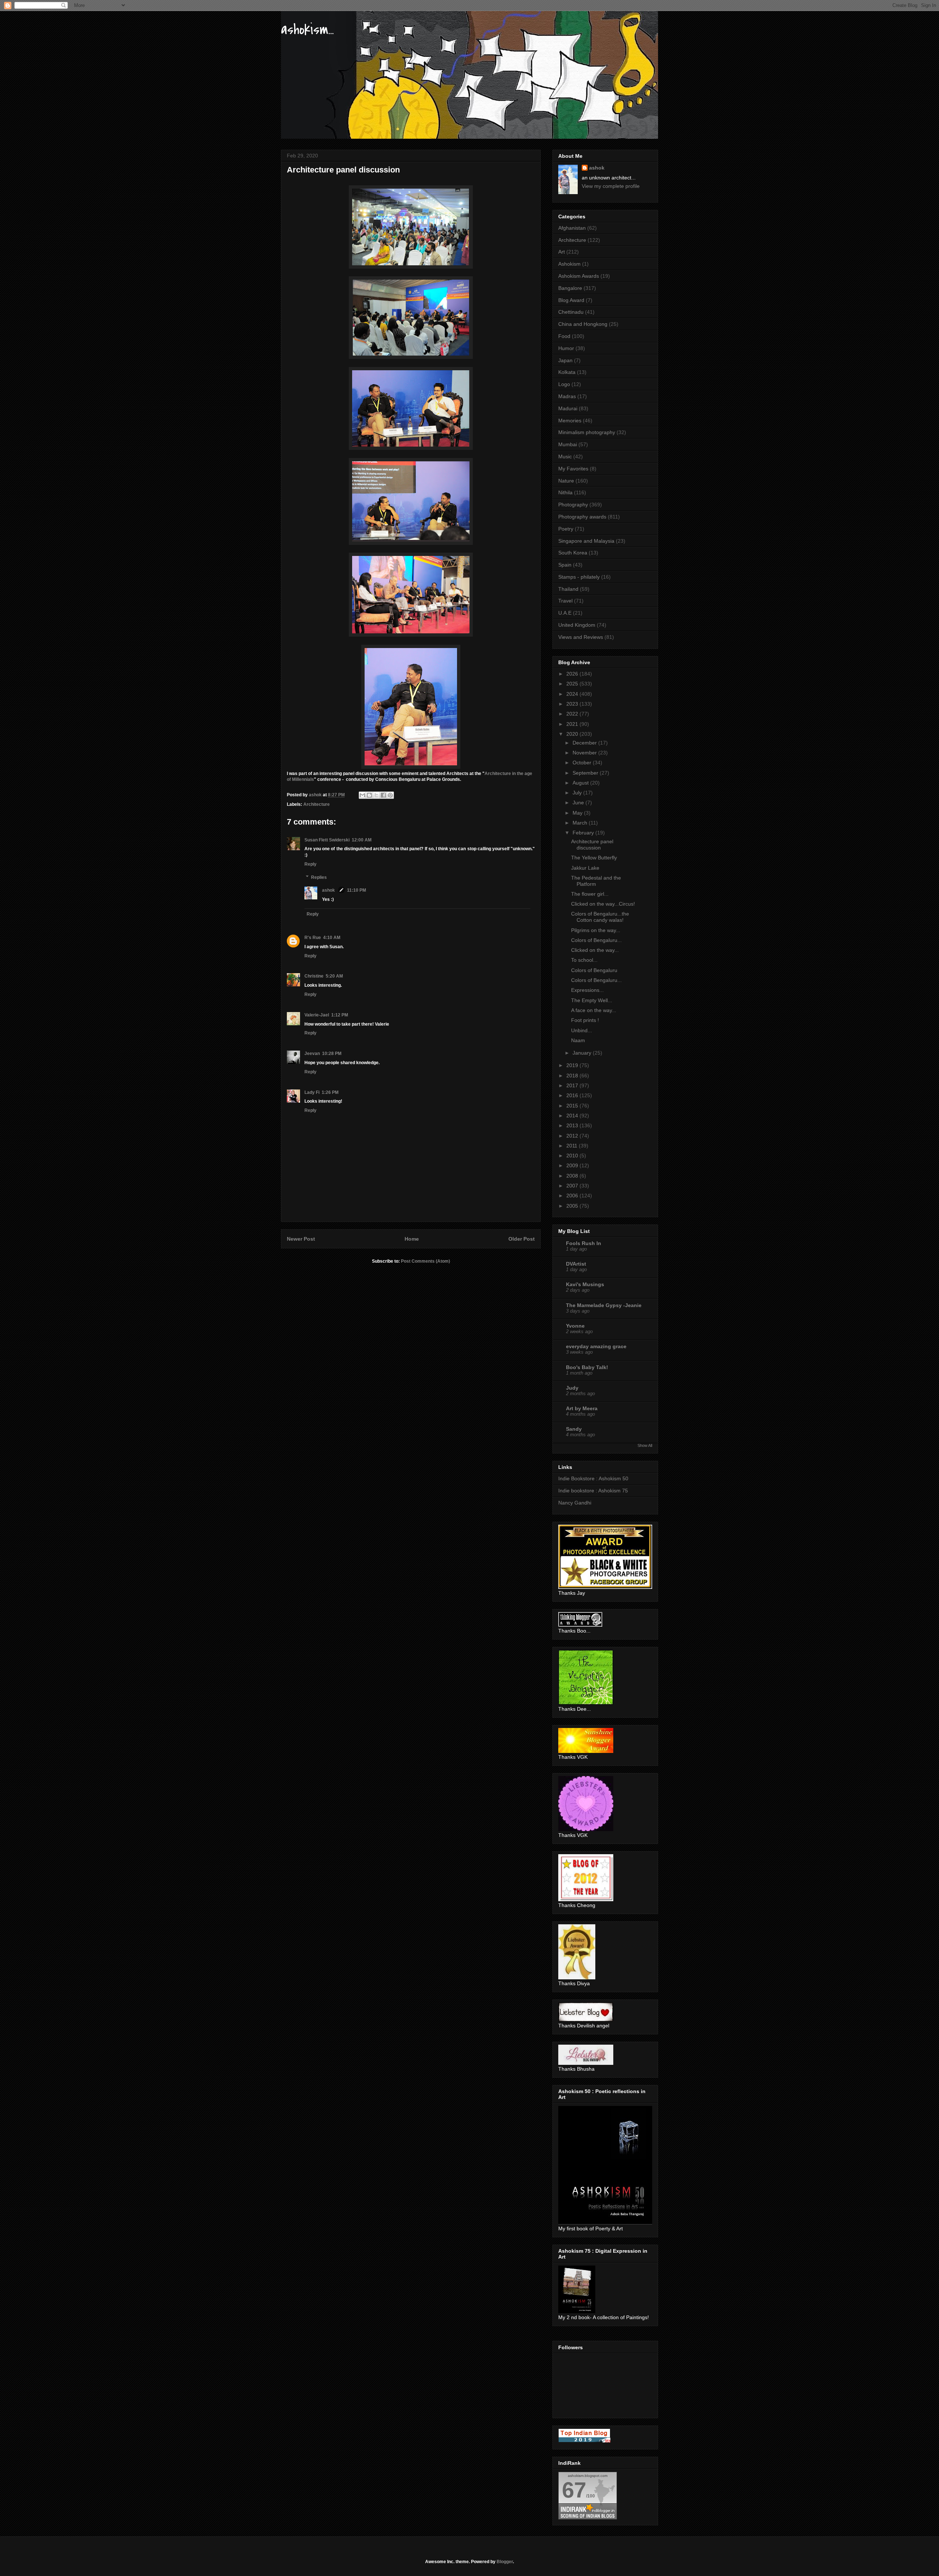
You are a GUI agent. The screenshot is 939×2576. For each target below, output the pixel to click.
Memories (570, 421)
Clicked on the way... (595, 950)
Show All (645, 1445)
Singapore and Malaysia (586, 541)
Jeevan (312, 1054)
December (585, 743)
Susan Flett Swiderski (327, 840)
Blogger (505, 2562)
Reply (310, 864)
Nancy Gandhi (575, 1503)
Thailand (568, 589)
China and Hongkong (583, 324)
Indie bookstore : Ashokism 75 (593, 1491)
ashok (329, 890)
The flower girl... (590, 894)
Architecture (317, 804)
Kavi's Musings (585, 1284)
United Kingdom (577, 625)
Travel (565, 601)
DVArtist (576, 1264)
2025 (573, 684)
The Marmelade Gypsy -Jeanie (604, 1305)
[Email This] (362, 795)
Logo (564, 384)
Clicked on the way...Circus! (603, 904)
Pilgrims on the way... (596, 930)
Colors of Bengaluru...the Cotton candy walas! (600, 917)
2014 (573, 1116)
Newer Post (301, 1239)
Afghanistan (572, 228)
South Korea (573, 553)
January (583, 1053)
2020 (573, 734)
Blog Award (571, 300)
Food (564, 336)
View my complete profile (611, 186)
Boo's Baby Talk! (587, 1367)
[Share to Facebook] (383, 795)
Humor (566, 348)
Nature (566, 481)
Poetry (566, 529)
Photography (573, 505)
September (586, 773)
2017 (573, 1085)
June (579, 803)
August (581, 783)
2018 (573, 1076)
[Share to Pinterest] (390, 795)
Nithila (565, 492)
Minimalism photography (587, 432)
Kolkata (567, 372)
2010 (573, 1156)
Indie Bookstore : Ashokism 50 (593, 1478)
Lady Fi (312, 1092)
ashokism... (307, 30)
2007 (573, 1186)
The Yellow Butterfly (594, 858)
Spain (565, 565)
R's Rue (313, 938)
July (578, 793)
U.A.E (565, 613)
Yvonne (575, 1326)
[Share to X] (376, 795)
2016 (573, 1095)
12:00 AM (362, 840)
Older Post (522, 1239)
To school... (584, 960)
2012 (573, 1136)
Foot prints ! (585, 1020)
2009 (573, 1165)
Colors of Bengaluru (594, 970)
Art (562, 252)
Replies (319, 877)
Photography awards (582, 517)
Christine (314, 976)
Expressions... (587, 990)
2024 (573, 694)
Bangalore (570, 288)
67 (574, 2490)
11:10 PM (357, 890)
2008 (573, 1176)
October (583, 763)
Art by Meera (582, 1408)
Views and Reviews (581, 637)
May (578, 813)
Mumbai (568, 444)
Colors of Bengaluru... (596, 940)
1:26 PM (330, 1092)
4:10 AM (332, 938)
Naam (578, 1040)
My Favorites (573, 469)
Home (412, 1239)
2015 (573, 1106)
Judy (572, 1388)
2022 (573, 714)
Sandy (574, 1429)
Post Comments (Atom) (425, 1261)
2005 (573, 1206)
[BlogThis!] (369, 795)
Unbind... (582, 1030)
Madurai (568, 408)
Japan (565, 360)
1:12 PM (340, 1015)
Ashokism (569, 264)
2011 (573, 1146)
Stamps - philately (579, 577)
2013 (573, 1125)
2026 (573, 674)
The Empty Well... (592, 1000)
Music (565, 456)
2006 (573, 1196)
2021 (573, 724)
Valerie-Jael (317, 1015)
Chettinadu (571, 312)
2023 (573, 704)
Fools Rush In (584, 1243)
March (581, 823)
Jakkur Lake (585, 868)
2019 (573, 1065)
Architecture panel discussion (592, 845)
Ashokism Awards (579, 276)
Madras (567, 396)
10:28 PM (332, 1054)
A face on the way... (594, 1010)
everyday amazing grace (596, 1346)
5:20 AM (334, 976)
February (584, 833)
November (585, 753)
